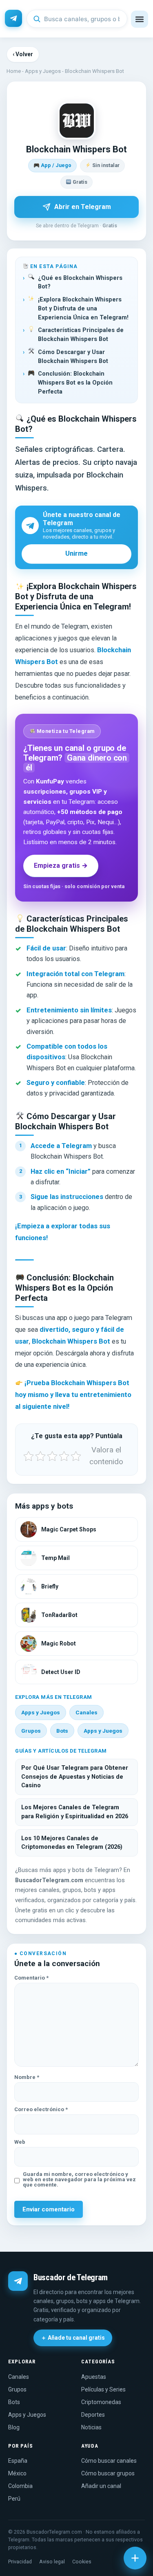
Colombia (20, 2486)
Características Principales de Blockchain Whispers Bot (81, 335)
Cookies (82, 2562)
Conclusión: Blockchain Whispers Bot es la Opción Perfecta (75, 383)
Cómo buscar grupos (108, 2473)
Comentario (31, 1978)
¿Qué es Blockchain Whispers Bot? (80, 283)
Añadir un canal (101, 2486)
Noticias (91, 2427)
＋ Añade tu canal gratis (73, 2338)
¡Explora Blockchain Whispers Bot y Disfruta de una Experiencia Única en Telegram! (83, 309)
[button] (140, 19)
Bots (62, 1731)
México (17, 2473)
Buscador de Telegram (71, 2277)
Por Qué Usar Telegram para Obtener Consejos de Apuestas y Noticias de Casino (75, 1777)
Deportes (93, 2415)
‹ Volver (23, 54)
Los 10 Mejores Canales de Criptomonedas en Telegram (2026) (72, 1843)
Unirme (76, 553)
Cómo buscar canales (109, 2461)
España (18, 2461)
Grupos (31, 1731)
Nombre (27, 2077)
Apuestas (94, 2377)
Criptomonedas (101, 2402)
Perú (14, 2499)
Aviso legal (52, 2562)
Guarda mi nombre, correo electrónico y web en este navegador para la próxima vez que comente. (79, 2179)
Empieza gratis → (61, 866)
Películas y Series (103, 2389)
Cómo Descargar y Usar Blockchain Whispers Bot (73, 357)
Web (20, 2142)
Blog (14, 2427)
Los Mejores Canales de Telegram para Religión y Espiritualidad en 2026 (75, 1812)
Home (14, 71)
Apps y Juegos (43, 71)
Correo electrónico (41, 2109)
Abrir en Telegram (83, 207)
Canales (86, 1712)
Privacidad (20, 2562)
